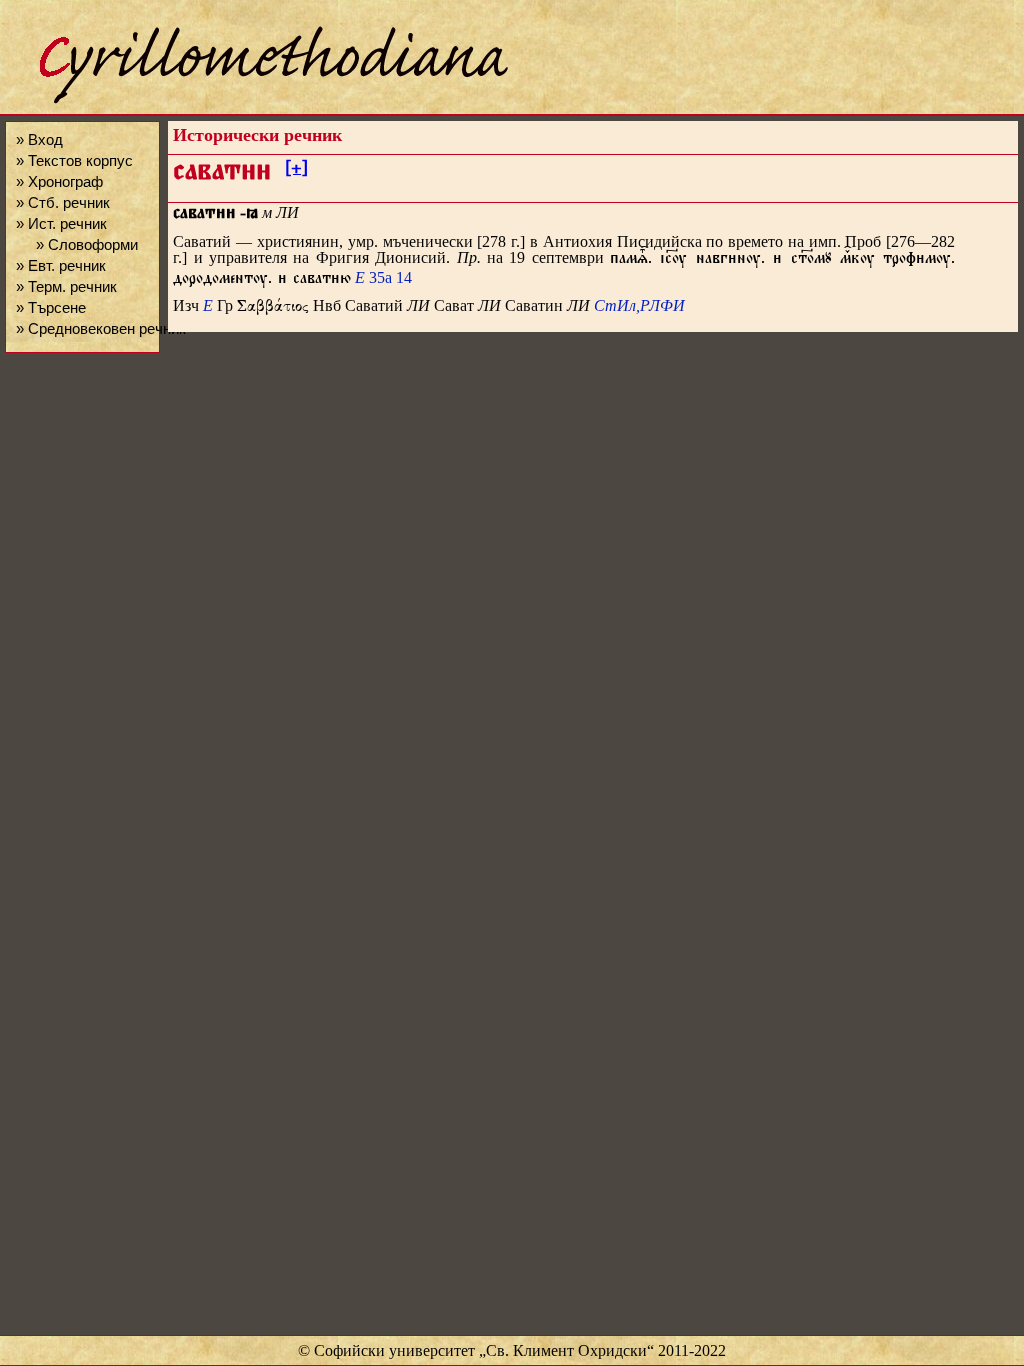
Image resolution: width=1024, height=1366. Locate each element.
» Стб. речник (63, 202)
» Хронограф (59, 181)
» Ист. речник (61, 223)
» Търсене (51, 307)
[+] (296, 171)
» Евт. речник (61, 265)
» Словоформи (87, 244)
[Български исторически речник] (256, 100)
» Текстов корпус (74, 160)
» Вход (39, 139)
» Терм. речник (66, 286)
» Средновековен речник (101, 328)
